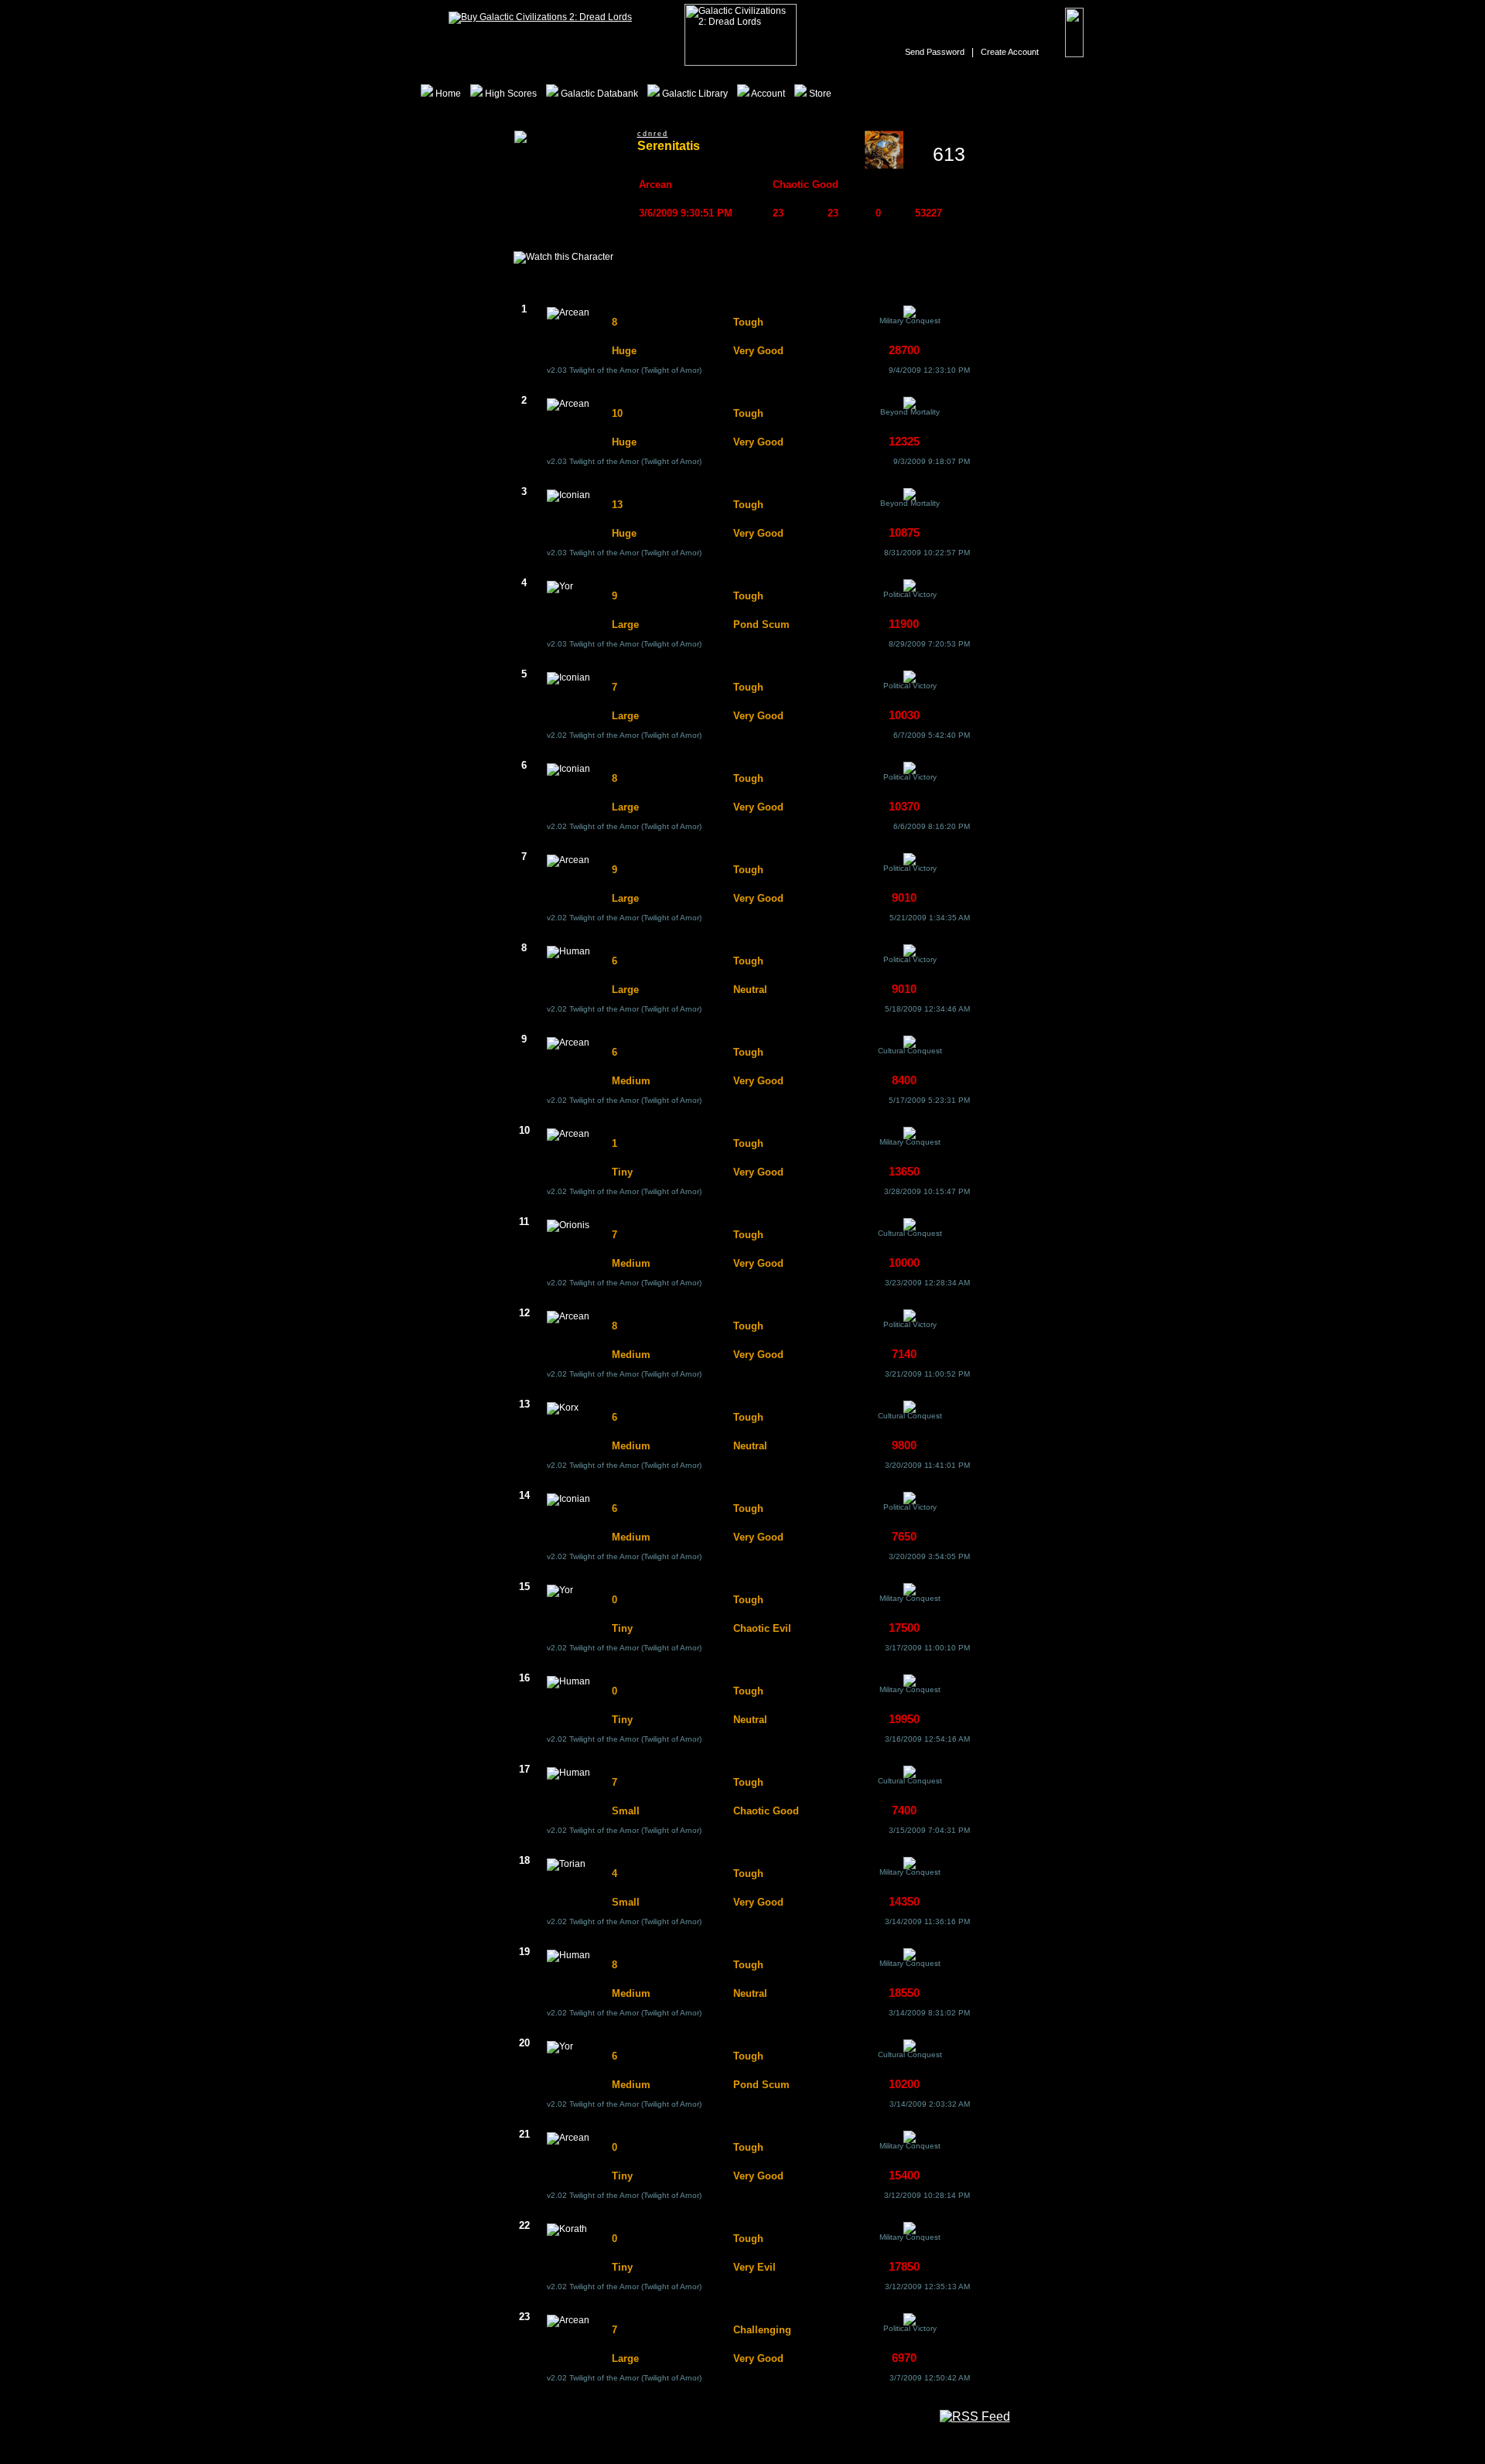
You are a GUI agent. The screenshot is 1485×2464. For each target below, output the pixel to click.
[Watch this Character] (563, 258)
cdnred (653, 134)
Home (447, 94)
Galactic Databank (598, 94)
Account (767, 94)
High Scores (510, 94)
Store (819, 94)
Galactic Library (694, 94)
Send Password (935, 52)
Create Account (1010, 52)
